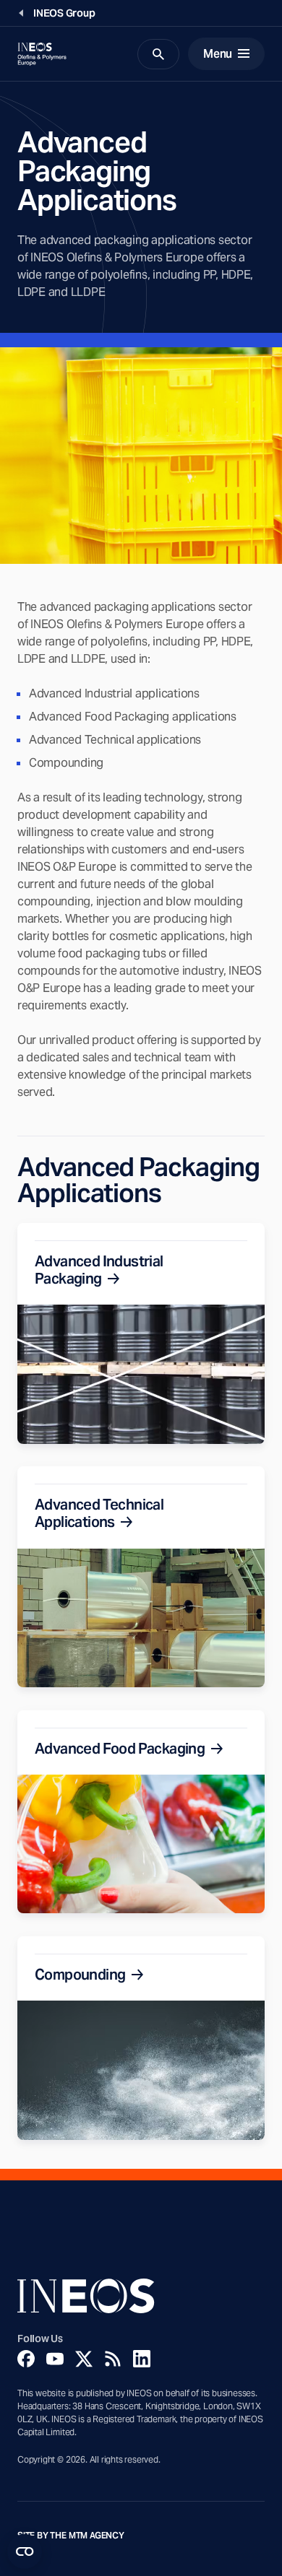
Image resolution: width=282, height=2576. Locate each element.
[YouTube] (55, 2359)
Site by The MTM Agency (71, 2536)
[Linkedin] (142, 2359)
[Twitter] (84, 2359)
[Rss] (113, 2359)
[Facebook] (26, 2359)
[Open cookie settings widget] (25, 2551)
